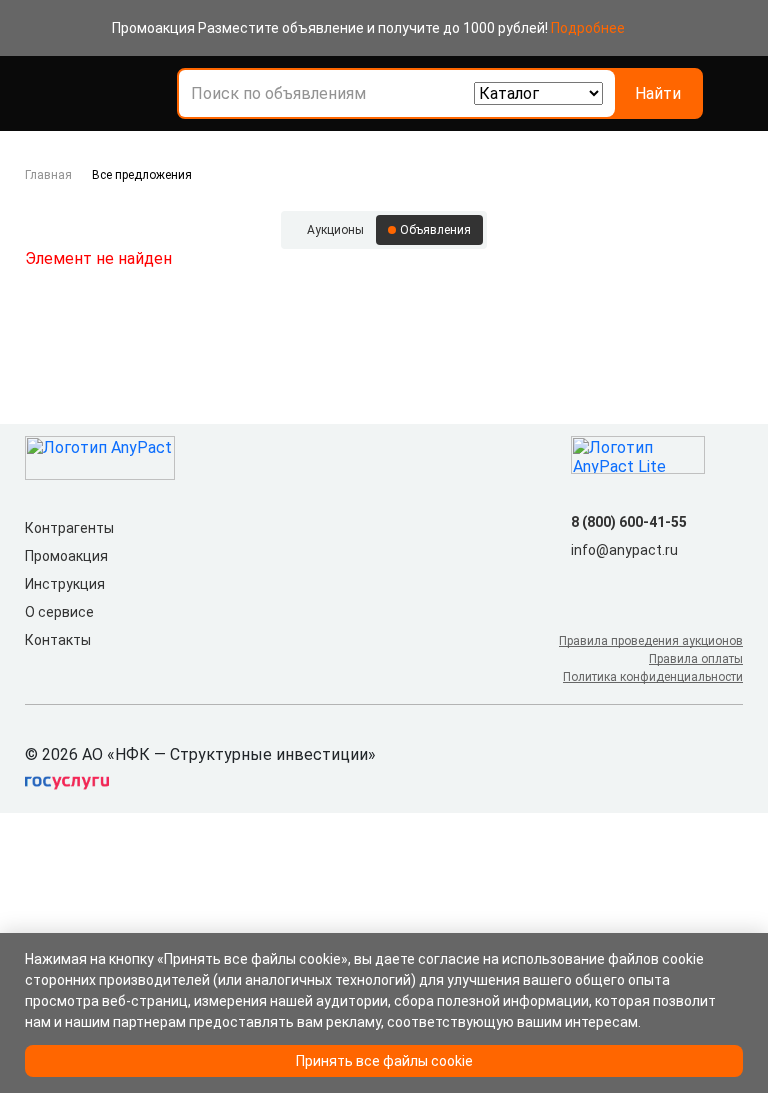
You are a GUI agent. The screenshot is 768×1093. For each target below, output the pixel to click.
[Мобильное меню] (37, 94)
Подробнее (588, 28)
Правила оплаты (696, 659)
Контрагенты (69, 528)
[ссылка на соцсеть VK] (583, 582)
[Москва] (731, 94)
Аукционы (335, 230)
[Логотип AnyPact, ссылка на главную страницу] (113, 94)
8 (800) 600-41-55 (629, 522)
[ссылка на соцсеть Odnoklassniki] (615, 582)
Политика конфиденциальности (653, 677)
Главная (48, 175)
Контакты (58, 640)
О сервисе (59, 612)
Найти (658, 93)
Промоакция (66, 556)
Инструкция (65, 584)
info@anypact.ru (624, 550)
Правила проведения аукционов (651, 641)
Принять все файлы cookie (384, 1061)
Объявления (435, 230)
